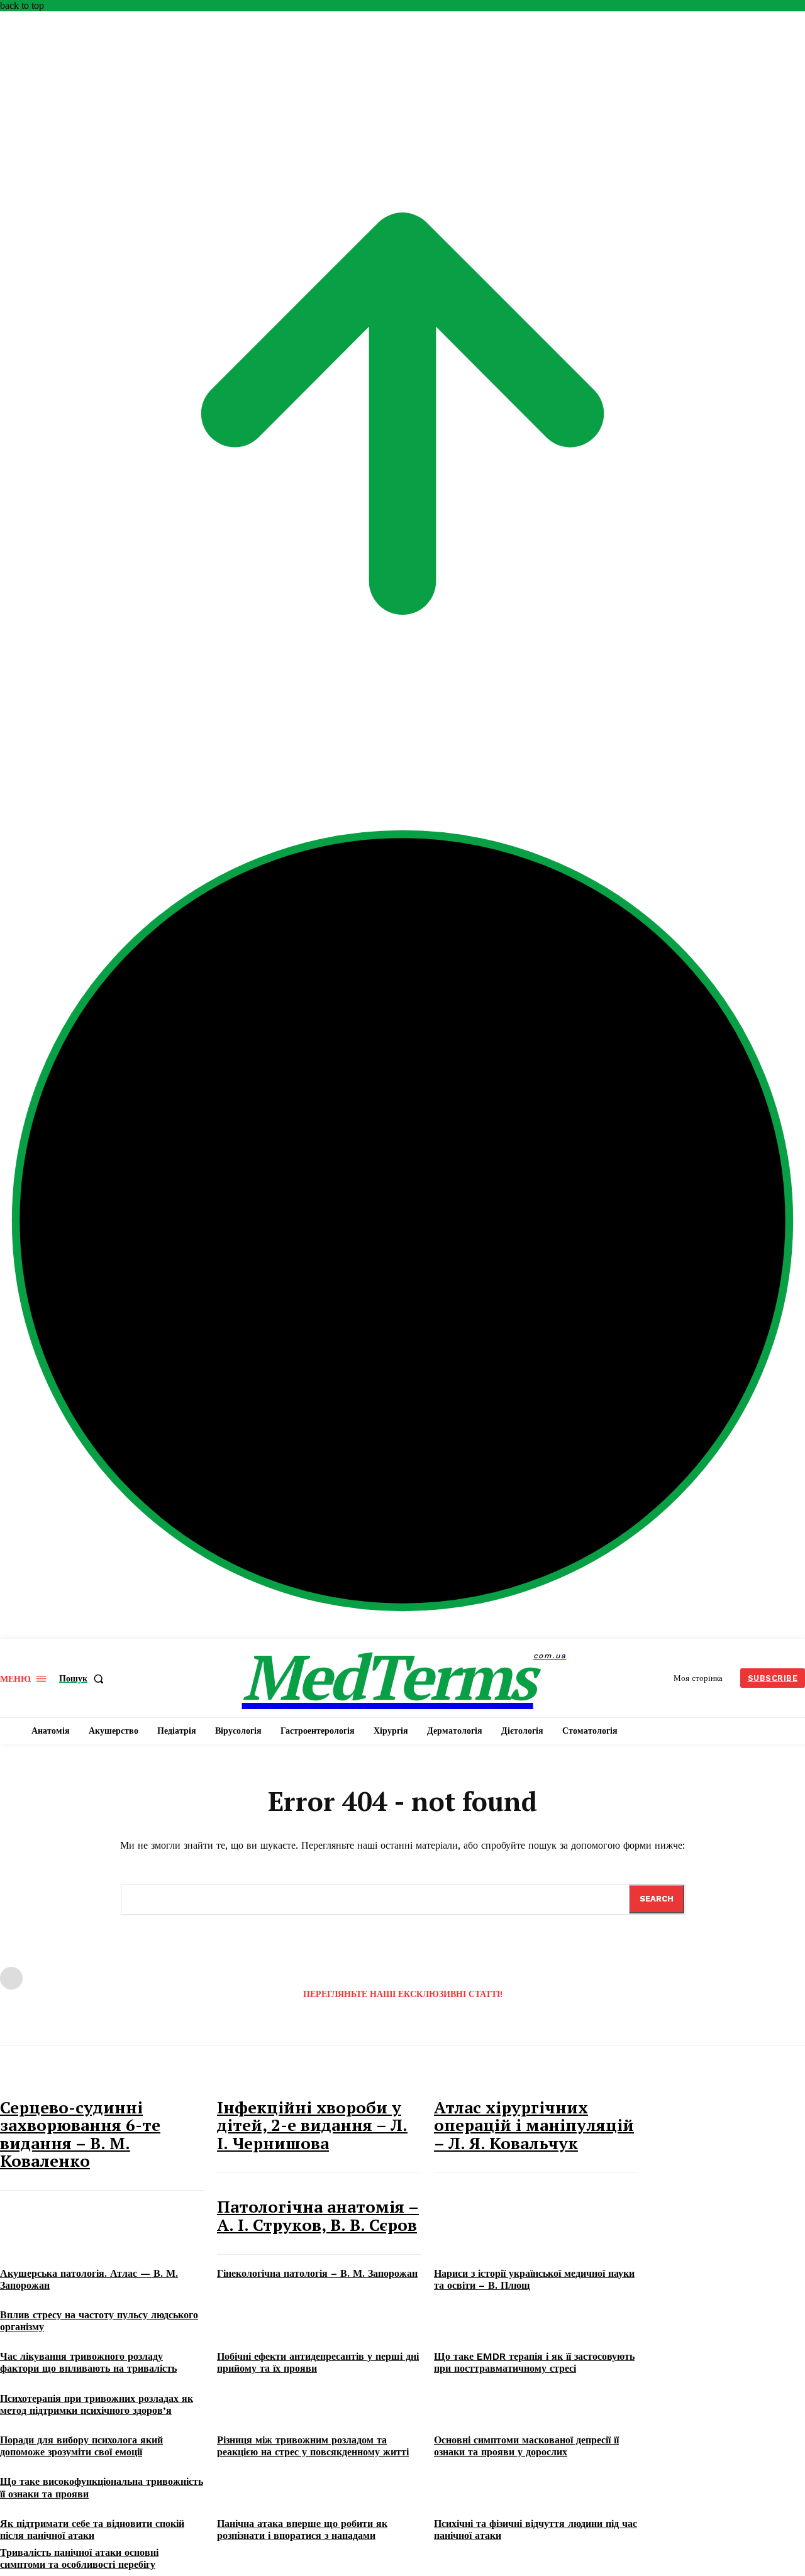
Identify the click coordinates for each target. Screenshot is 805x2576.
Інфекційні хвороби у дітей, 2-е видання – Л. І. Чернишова (312, 2125)
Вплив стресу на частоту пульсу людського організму (99, 2321)
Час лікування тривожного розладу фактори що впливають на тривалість (88, 2362)
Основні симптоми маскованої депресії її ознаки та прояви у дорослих (526, 2446)
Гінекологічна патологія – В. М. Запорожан (317, 2273)
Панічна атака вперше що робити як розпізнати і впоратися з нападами (302, 2529)
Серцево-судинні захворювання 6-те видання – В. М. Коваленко (80, 2134)
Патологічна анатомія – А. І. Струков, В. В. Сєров (318, 2215)
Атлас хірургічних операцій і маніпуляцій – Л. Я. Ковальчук (534, 2125)
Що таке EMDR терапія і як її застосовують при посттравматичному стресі (534, 2362)
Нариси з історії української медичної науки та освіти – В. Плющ (534, 2279)
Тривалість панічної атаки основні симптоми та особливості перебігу (79, 2558)
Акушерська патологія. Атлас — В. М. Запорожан (89, 2279)
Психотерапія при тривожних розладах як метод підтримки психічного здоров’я (97, 2404)
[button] (84, 1678)
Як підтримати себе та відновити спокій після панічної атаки (92, 2529)
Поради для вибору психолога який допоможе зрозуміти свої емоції (81, 2446)
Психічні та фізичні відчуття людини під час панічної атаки (536, 2529)
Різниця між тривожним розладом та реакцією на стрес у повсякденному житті (313, 2446)
